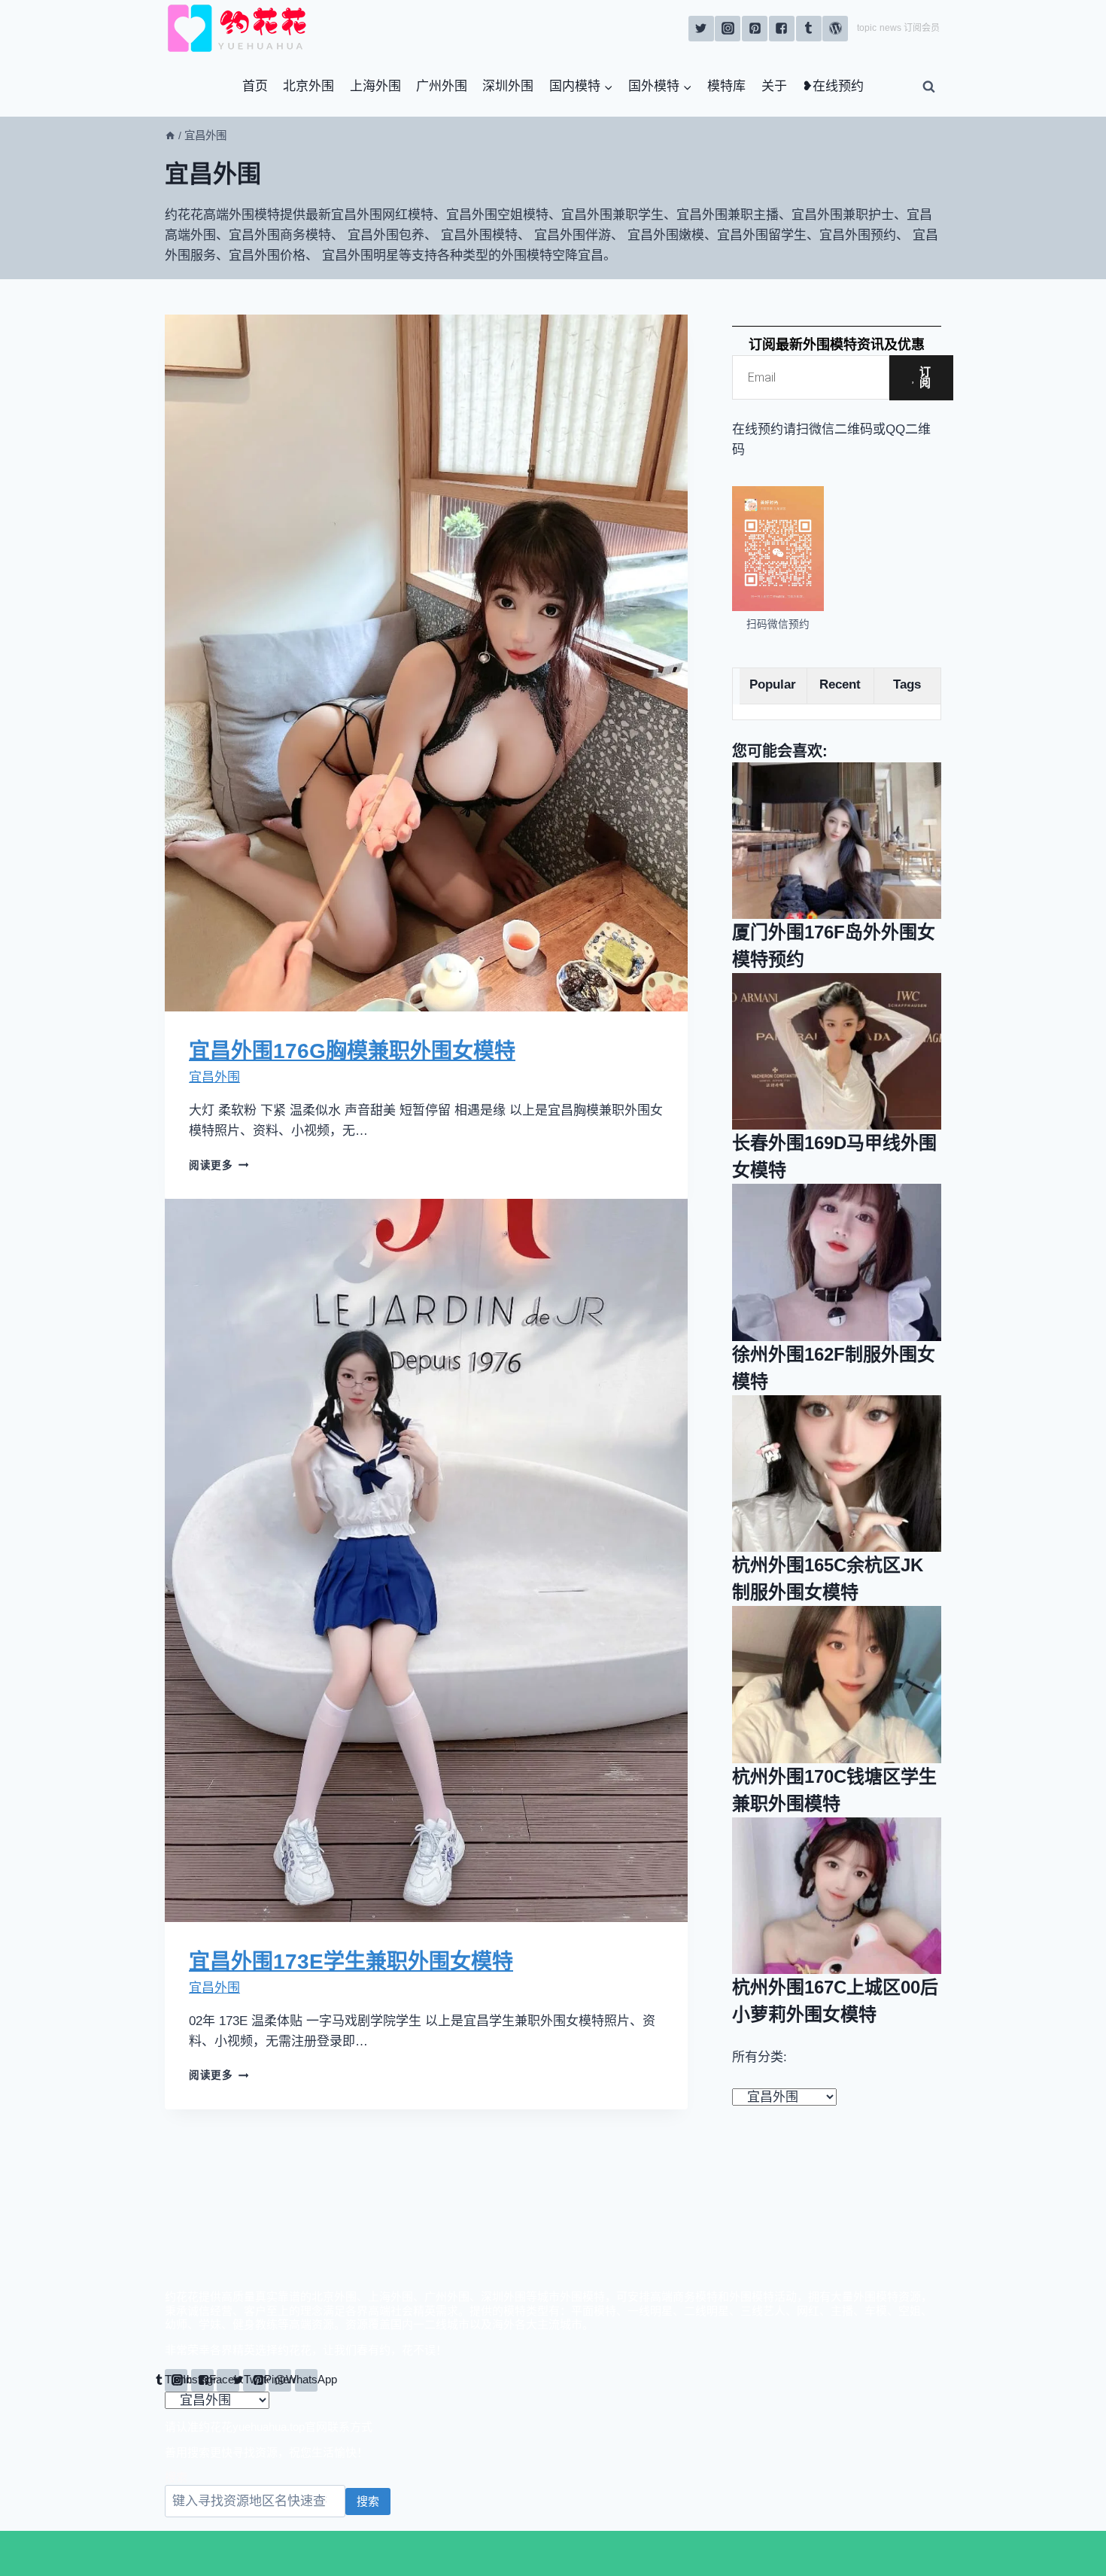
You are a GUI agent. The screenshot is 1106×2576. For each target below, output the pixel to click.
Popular (773, 684)
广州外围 (442, 86)
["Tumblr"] (809, 29)
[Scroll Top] (829, 2553)
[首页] (170, 135)
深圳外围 (508, 86)
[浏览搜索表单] (928, 87)
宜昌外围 (214, 1077)
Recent (840, 684)
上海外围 (375, 86)
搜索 (176, 2477)
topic (867, 28)
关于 (774, 86)
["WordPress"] (835, 29)
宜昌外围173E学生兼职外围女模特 (351, 1962)
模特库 (726, 86)
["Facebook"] (782, 29)
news (890, 28)
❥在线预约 (833, 86)
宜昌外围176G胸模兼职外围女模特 (352, 1051)
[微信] (276, 2553)
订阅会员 (922, 28)
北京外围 (308, 86)
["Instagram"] (728, 29)
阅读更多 (219, 1165)
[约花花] (240, 28)
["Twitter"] (701, 29)
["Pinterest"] (755, 29)
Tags (907, 684)
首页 (255, 86)
